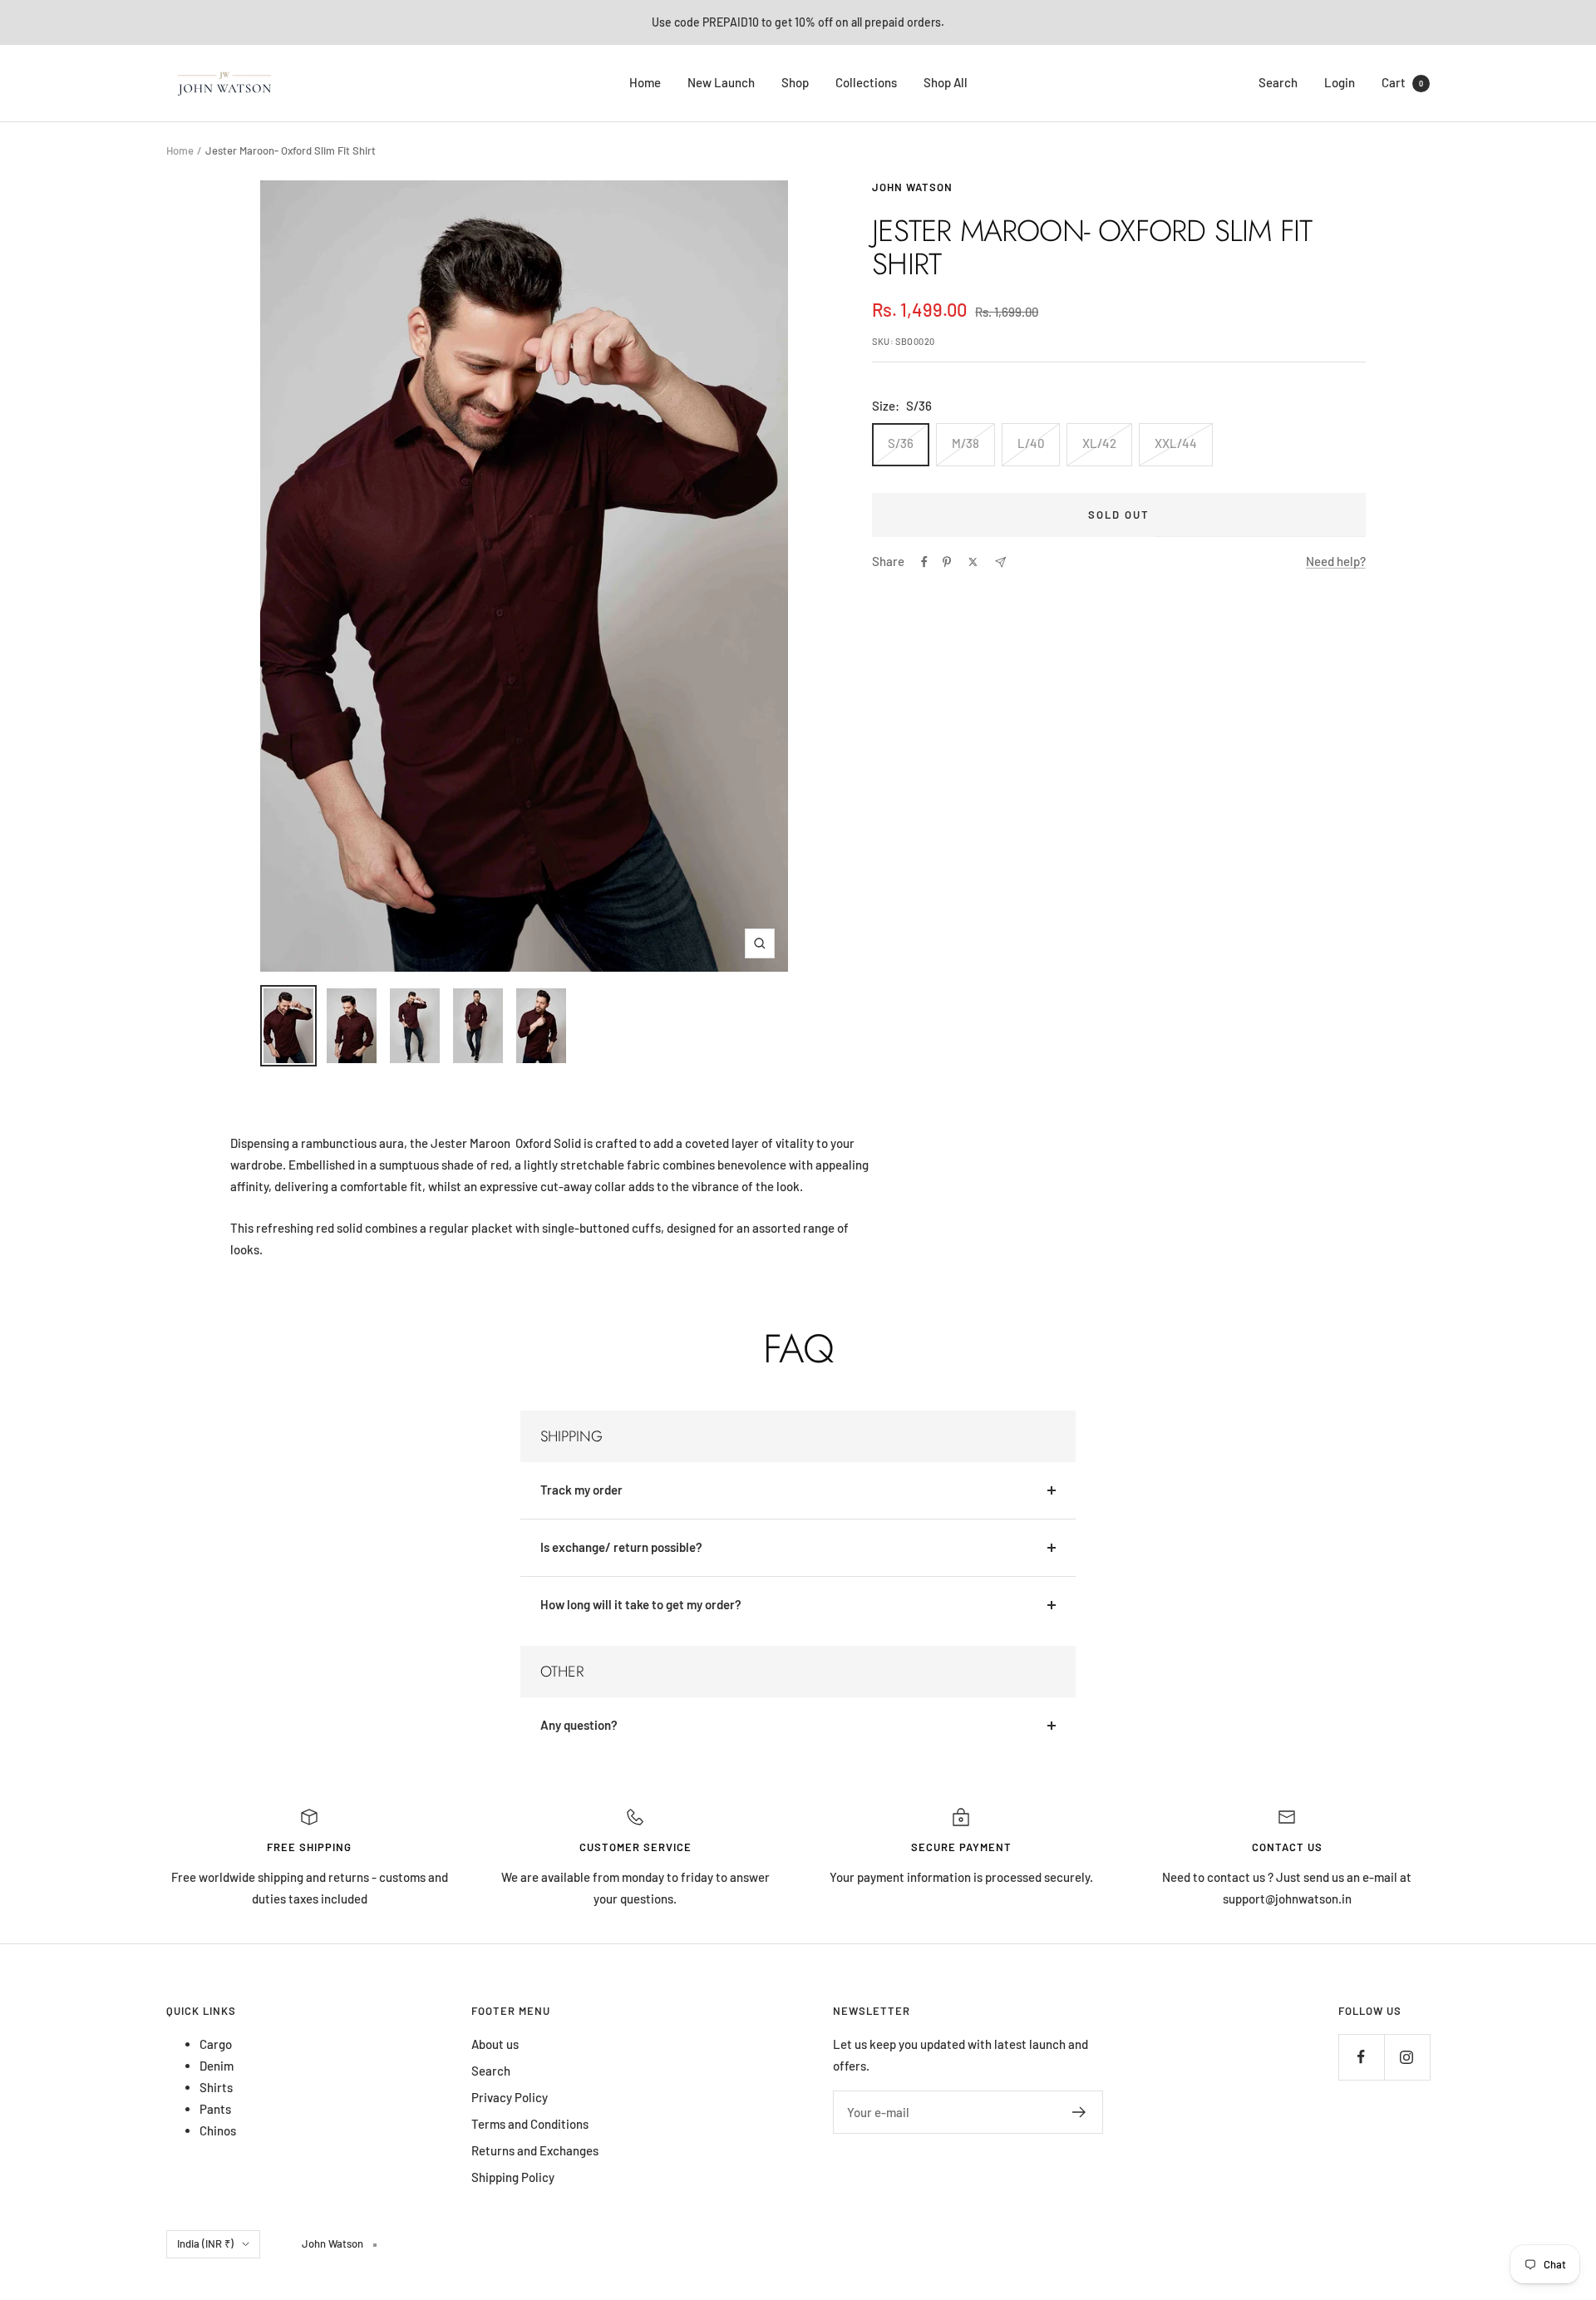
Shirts (216, 2087)
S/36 (901, 443)
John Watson (912, 187)
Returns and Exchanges (535, 2150)
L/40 (1031, 443)
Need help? (1336, 561)
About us (495, 2044)
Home (645, 82)
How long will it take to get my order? (641, 1604)
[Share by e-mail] (1000, 562)
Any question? (579, 1725)
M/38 (965, 443)
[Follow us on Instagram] (1407, 2057)
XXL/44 (1176, 443)
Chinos (218, 2130)
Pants (215, 2109)
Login (1340, 82)
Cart (1402, 82)
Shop (795, 82)
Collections (866, 82)
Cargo (216, 2044)
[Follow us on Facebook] (1361, 2057)
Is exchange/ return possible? (621, 1547)
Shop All (946, 82)
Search (1278, 82)
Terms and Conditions (530, 2124)
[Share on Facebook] (924, 562)
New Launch (721, 82)
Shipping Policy (513, 2177)
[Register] (1079, 2112)
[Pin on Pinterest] (947, 562)
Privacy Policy (510, 2097)
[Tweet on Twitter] (973, 562)
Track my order (581, 1490)
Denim (217, 2066)
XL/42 (1099, 443)
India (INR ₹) (205, 2243)
